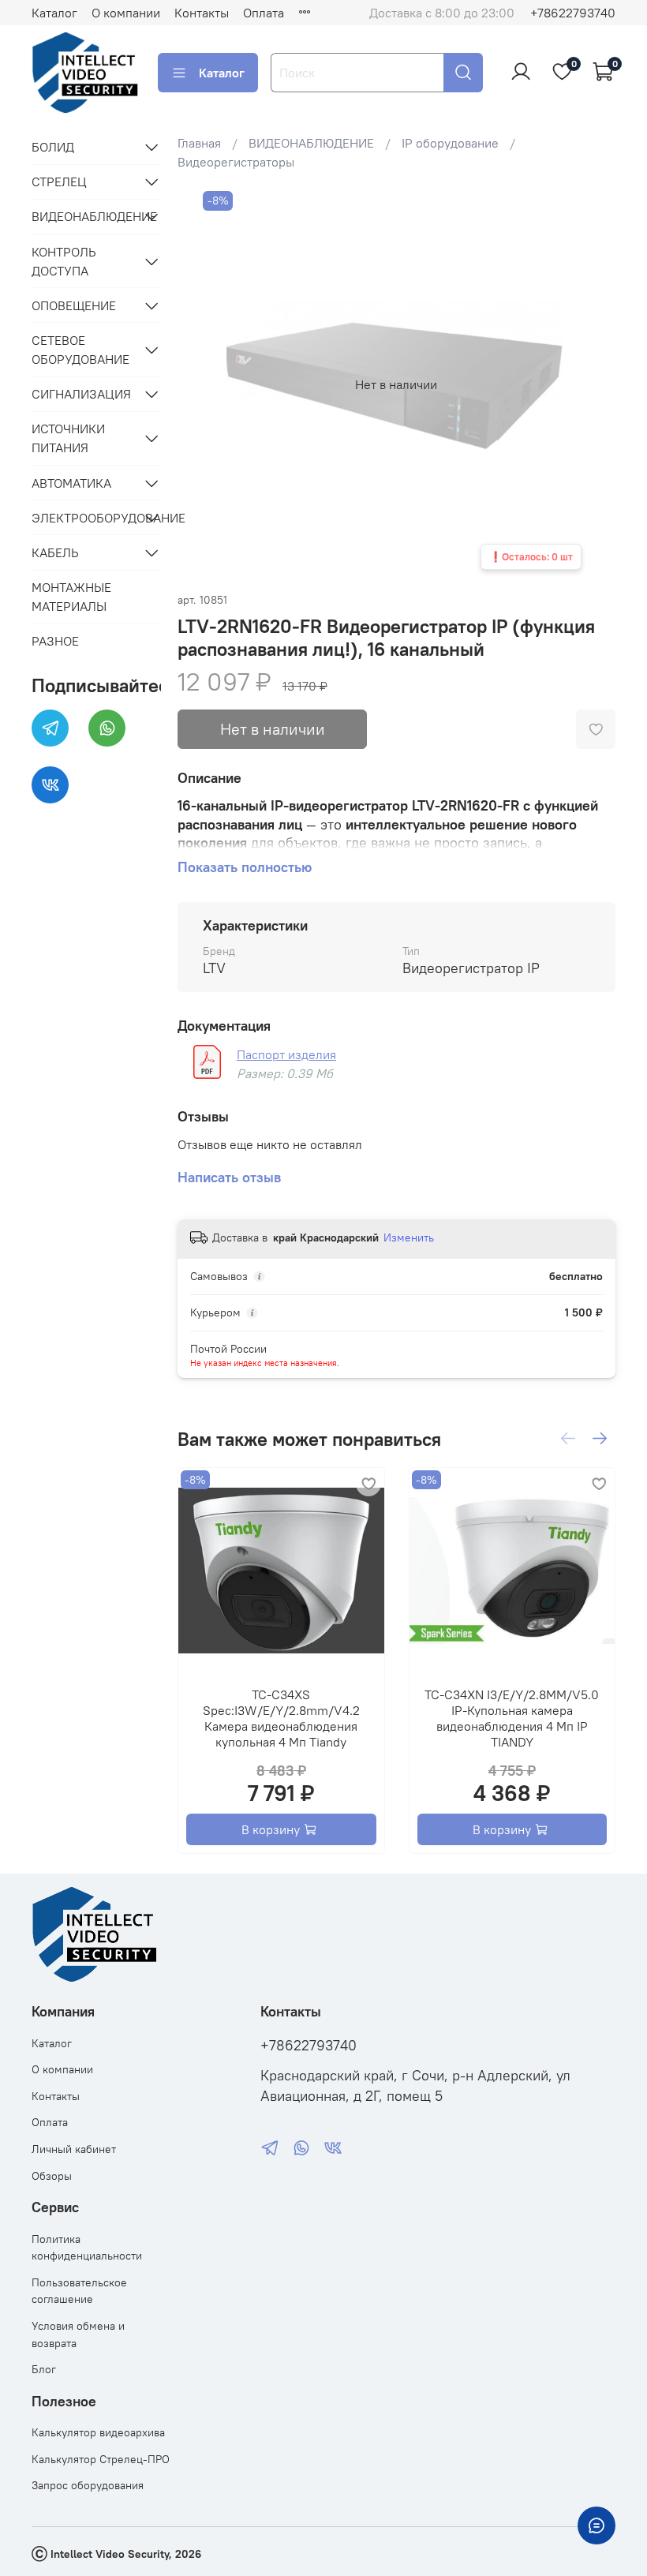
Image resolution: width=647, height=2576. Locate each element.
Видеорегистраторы (236, 162)
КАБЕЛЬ (55, 552)
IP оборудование (450, 143)
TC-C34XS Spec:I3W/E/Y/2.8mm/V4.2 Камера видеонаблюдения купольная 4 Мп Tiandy (281, 1718)
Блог (44, 2369)
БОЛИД (53, 147)
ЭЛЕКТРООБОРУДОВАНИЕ (84, 518)
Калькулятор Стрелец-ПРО (101, 2459)
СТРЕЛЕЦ (59, 182)
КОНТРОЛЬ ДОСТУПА (64, 261)
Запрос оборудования (88, 2485)
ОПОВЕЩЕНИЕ (74, 305)
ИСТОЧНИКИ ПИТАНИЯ (68, 438)
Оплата (264, 13)
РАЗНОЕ (55, 641)
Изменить (409, 1237)
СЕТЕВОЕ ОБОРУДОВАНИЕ (80, 350)
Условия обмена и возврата (78, 2334)
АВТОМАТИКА (71, 483)
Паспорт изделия (286, 1054)
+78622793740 (573, 13)
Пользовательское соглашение (79, 2291)
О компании (126, 13)
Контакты (202, 13)
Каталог (54, 13)
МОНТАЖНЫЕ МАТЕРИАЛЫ (71, 597)
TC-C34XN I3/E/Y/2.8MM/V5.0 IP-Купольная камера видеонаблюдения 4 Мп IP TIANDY (512, 1718)
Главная (199, 143)
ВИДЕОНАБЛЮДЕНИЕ (311, 143)
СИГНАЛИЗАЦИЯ (81, 394)
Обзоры (52, 2176)
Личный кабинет (74, 2149)
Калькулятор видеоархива (98, 2432)
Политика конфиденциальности (87, 2248)
